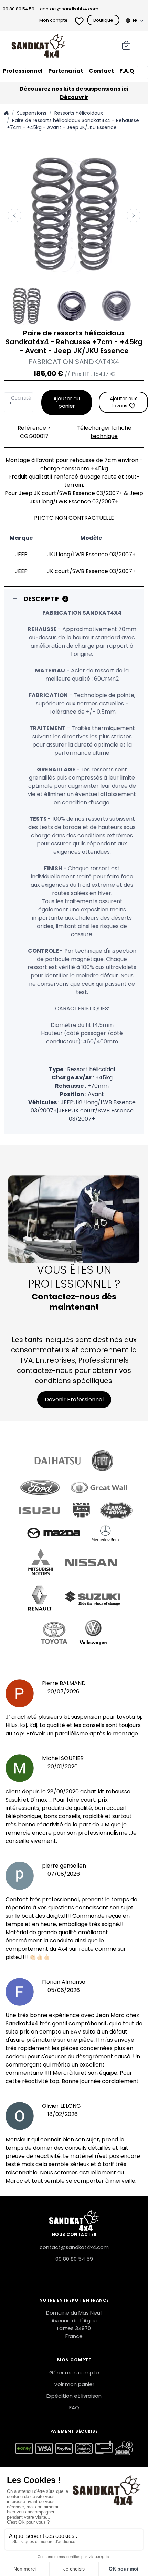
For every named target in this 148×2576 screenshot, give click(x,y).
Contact (101, 71)
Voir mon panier (74, 2384)
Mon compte (54, 20)
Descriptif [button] (42, 599)
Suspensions (32, 113)
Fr (135, 20)
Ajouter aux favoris (123, 402)
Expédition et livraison (74, 2396)
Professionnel (23, 71)
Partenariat (66, 71)
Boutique (103, 20)
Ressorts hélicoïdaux (79, 113)
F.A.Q (127, 71)
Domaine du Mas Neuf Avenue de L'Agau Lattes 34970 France (74, 2324)
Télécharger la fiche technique (104, 432)
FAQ (74, 2407)
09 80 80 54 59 (19, 9)
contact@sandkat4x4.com (69, 9)
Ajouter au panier (67, 402)
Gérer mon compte (74, 2372)
